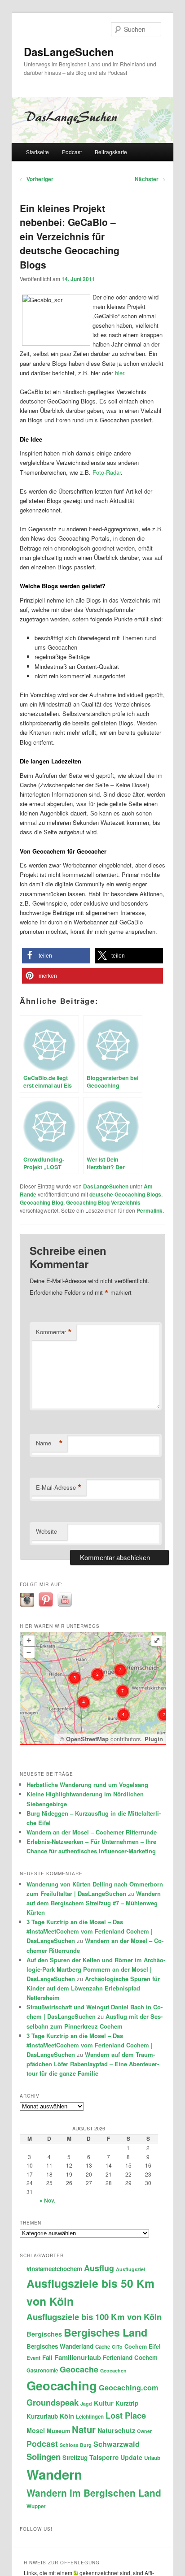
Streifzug (75, 2457)
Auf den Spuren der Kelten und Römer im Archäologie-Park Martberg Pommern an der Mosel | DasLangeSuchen (96, 1969)
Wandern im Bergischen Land (94, 2493)
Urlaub (152, 2458)
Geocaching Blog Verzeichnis (103, 1202)
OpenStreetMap (87, 1739)
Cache (103, 2347)
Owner (144, 2431)
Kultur (104, 2403)
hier (119, 373)
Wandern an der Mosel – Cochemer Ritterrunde (92, 1832)
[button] (56, 956)
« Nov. (47, 2200)
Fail (47, 2357)
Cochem (136, 2346)
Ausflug (99, 2268)
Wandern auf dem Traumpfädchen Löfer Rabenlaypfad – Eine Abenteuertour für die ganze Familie (93, 2064)
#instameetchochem (54, 2269)
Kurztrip (127, 2403)
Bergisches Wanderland (60, 2346)
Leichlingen (90, 2417)
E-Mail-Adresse (59, 1487)
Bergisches (44, 2334)
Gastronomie (42, 2370)
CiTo (117, 2347)
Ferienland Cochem (130, 2357)
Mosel (36, 2430)
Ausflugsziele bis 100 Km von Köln (94, 2317)
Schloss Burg (76, 2445)
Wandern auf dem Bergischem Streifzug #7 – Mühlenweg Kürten (94, 1903)
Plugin (153, 1739)
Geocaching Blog (42, 1202)
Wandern (54, 2474)
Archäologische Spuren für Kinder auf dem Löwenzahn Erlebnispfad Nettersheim (93, 1988)
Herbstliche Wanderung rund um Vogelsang (87, 1785)
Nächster (150, 179)
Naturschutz (116, 2430)
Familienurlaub (78, 2357)
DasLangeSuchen (69, 52)
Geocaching (62, 2385)
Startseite (37, 152)
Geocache (79, 2369)
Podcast (72, 152)
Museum (58, 2431)
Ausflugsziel (130, 2269)
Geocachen (113, 2370)
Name (49, 1443)
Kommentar (54, 1332)
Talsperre (104, 2457)
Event (33, 2358)
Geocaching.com (128, 2387)
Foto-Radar (107, 472)
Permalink (150, 1210)
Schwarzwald (117, 2444)
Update (131, 2457)
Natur (84, 2429)
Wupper (36, 2506)
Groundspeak (53, 2402)
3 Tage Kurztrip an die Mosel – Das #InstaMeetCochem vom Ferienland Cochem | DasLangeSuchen (90, 1931)
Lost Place (126, 2415)
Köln (67, 2416)
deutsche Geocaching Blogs (125, 1194)
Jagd (86, 2404)
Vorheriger (37, 179)
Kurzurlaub (42, 2416)
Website (46, 1531)
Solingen (44, 2457)
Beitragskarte (111, 152)
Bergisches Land (106, 2332)
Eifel (155, 2346)
